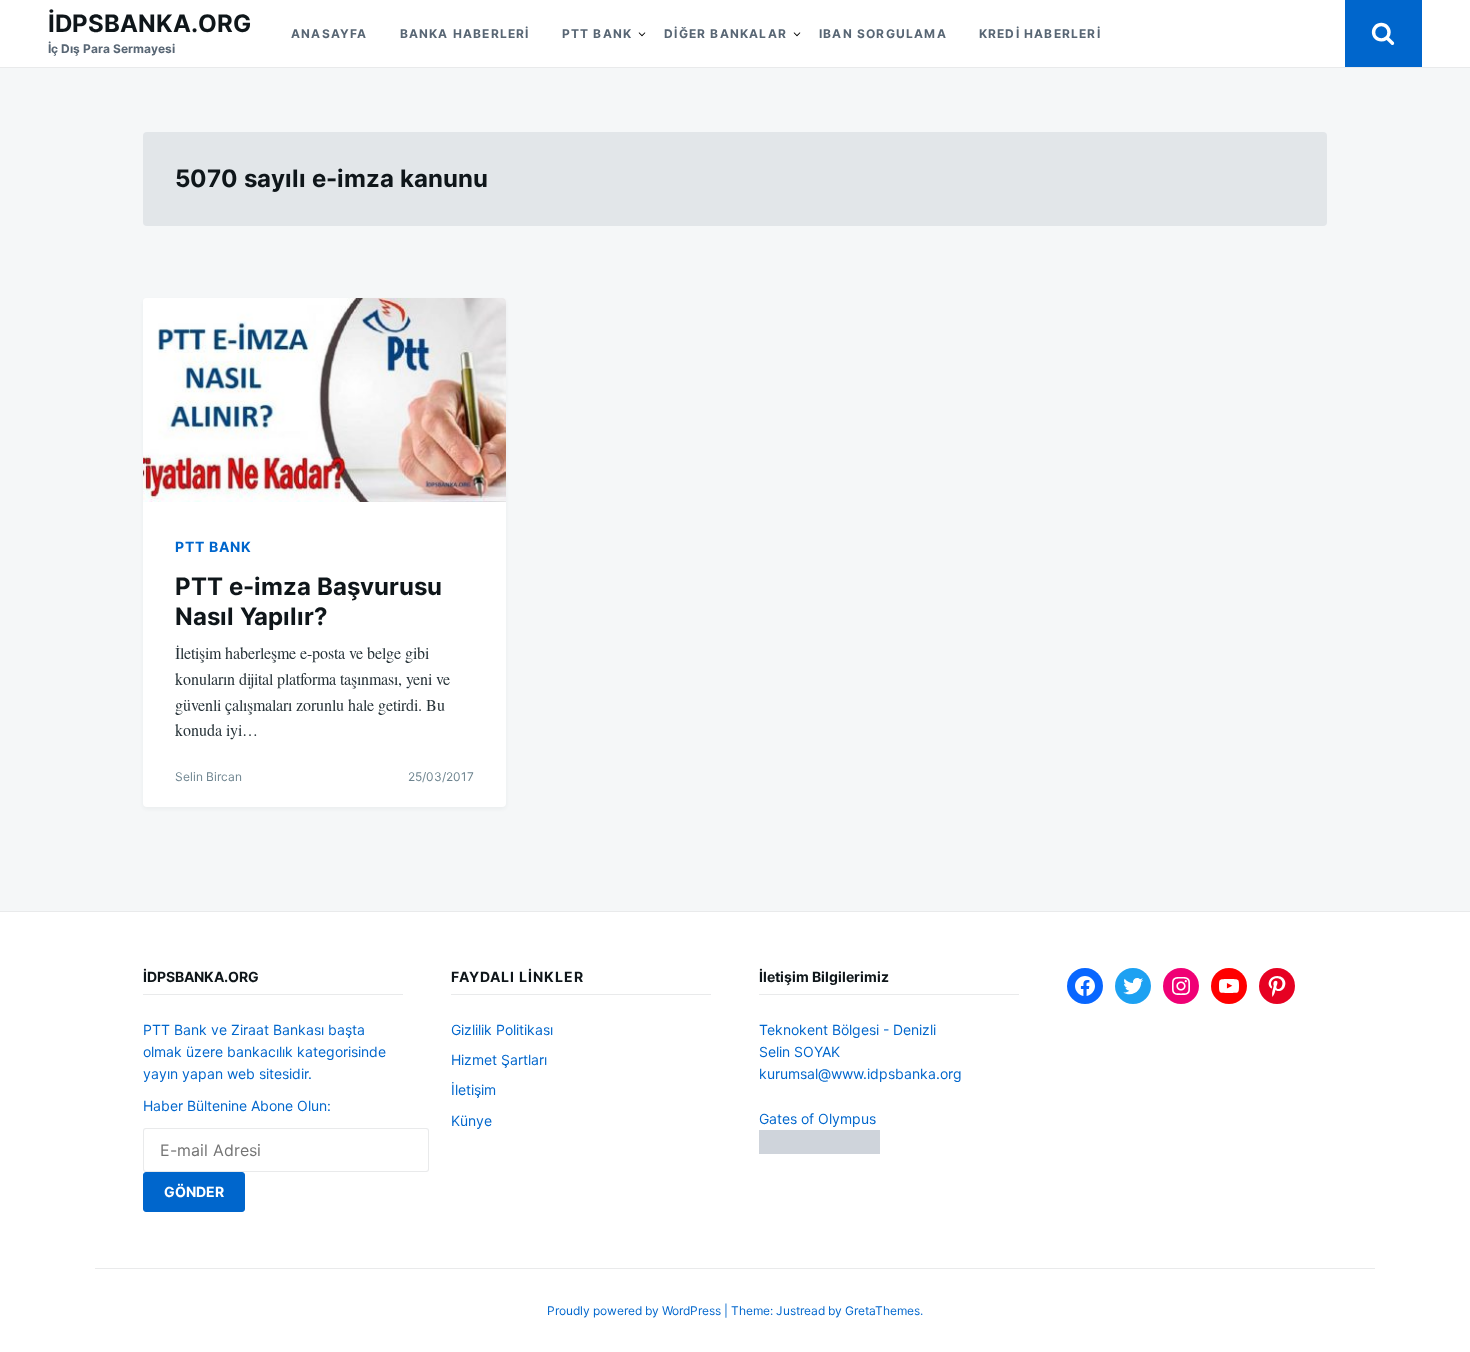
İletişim (473, 1089)
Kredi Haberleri (1040, 33)
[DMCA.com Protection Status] (819, 1148)
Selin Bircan (208, 776)
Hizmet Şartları (499, 1059)
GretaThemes (882, 1310)
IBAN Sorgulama (883, 33)
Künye (471, 1120)
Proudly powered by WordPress (635, 1310)
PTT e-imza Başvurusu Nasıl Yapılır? (308, 601)
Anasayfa (329, 33)
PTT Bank (597, 33)
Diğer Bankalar (725, 33)
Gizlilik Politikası (502, 1029)
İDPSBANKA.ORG (149, 23)
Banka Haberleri (465, 33)
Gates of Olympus (817, 1118)
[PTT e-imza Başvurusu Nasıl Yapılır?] (324, 400)
